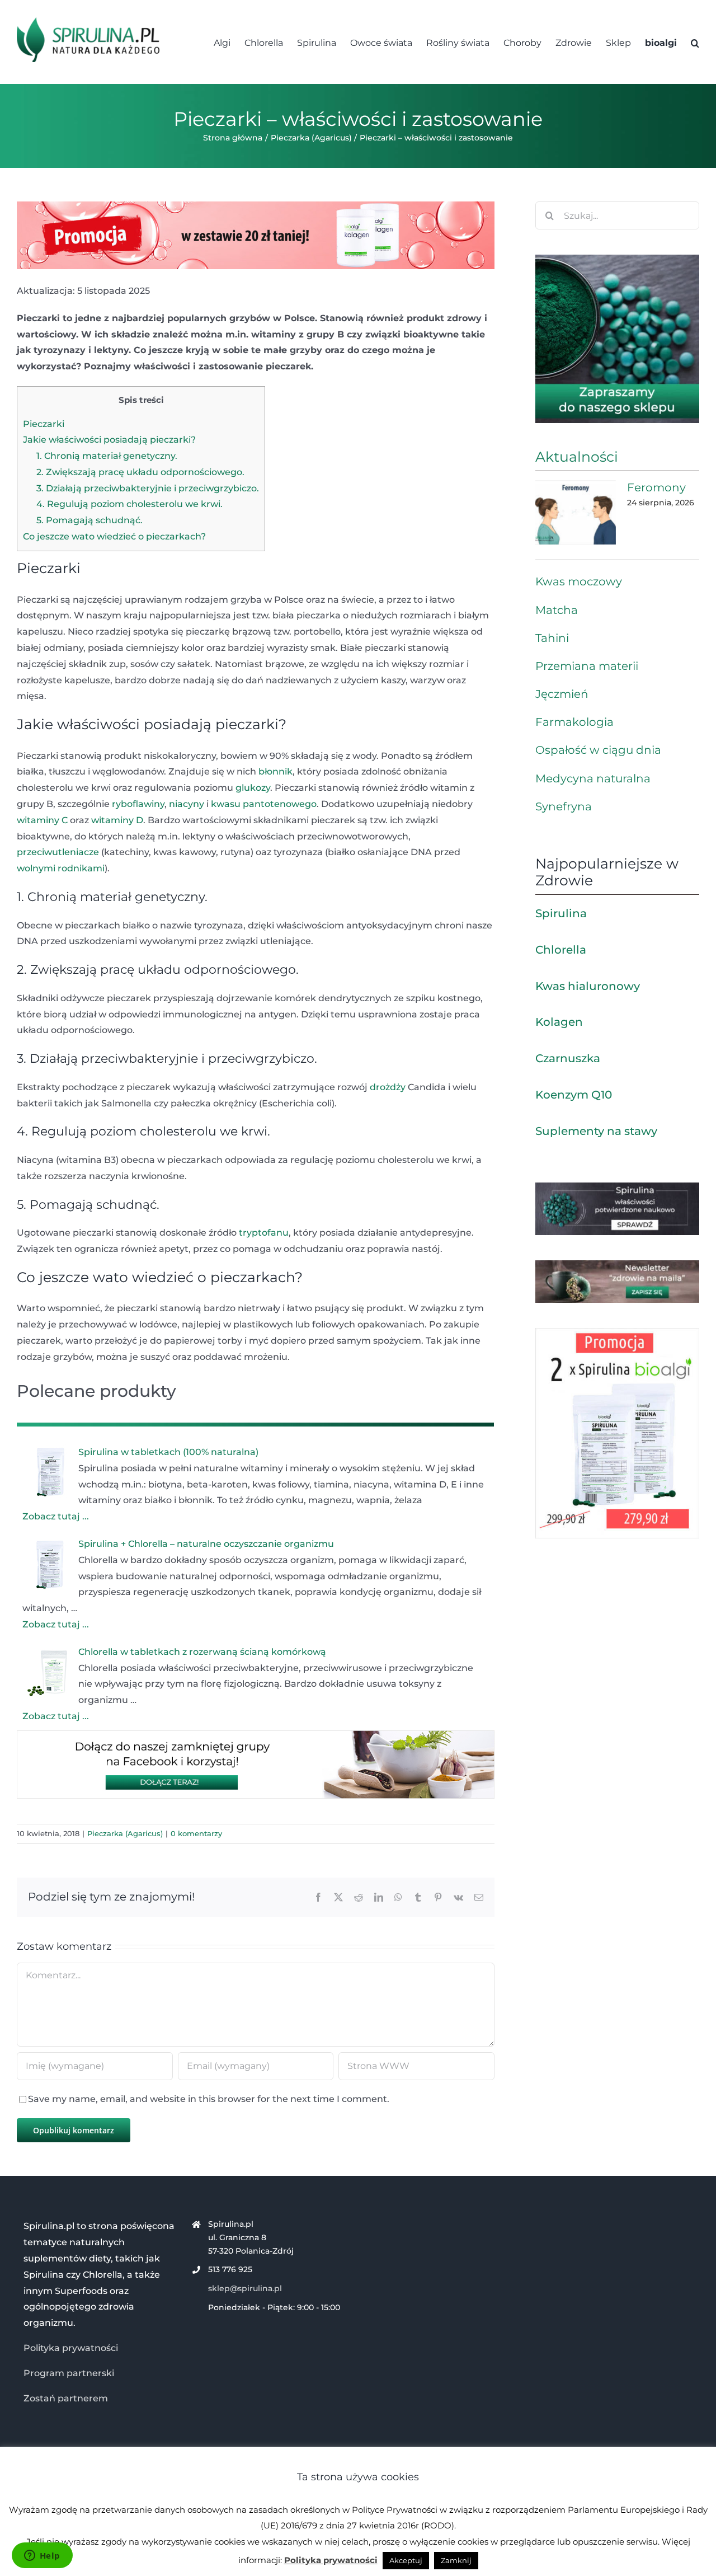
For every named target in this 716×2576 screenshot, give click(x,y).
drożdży (388, 1087)
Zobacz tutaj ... (56, 1516)
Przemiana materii (587, 666)
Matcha (557, 610)
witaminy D (117, 820)
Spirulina (561, 913)
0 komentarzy (196, 1833)
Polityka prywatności (71, 2348)
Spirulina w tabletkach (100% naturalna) (168, 1452)
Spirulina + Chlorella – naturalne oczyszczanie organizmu (206, 1544)
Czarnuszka (568, 1058)
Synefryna (564, 806)
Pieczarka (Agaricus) (125, 1833)
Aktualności (577, 457)
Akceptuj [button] (406, 2560)
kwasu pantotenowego (264, 804)
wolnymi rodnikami (61, 868)
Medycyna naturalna (593, 778)
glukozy (253, 788)
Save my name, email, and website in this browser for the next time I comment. (209, 2099)
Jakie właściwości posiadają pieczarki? (109, 440)
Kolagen (559, 1022)
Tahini (552, 638)
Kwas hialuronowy (588, 986)
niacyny (187, 804)
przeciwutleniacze (58, 852)
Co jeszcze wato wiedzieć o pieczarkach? (114, 536)
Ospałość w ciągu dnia (598, 750)
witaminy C (42, 820)
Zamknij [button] (456, 2560)
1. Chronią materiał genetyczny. (107, 456)
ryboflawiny (138, 804)
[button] (695, 42)
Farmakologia (574, 722)
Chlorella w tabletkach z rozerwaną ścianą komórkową (202, 1652)
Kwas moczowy (579, 581)
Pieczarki (44, 424)
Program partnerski (69, 2373)
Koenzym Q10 (574, 1095)
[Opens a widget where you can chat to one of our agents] (42, 2556)
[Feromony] (576, 513)
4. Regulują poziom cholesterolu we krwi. (129, 504)
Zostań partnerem (66, 2398)
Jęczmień (562, 694)
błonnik (275, 771)
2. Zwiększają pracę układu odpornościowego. (140, 472)
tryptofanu (264, 1233)
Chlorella (561, 950)
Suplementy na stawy (596, 1131)
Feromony (656, 487)
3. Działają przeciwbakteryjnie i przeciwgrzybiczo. (148, 488)
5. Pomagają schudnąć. (89, 520)
